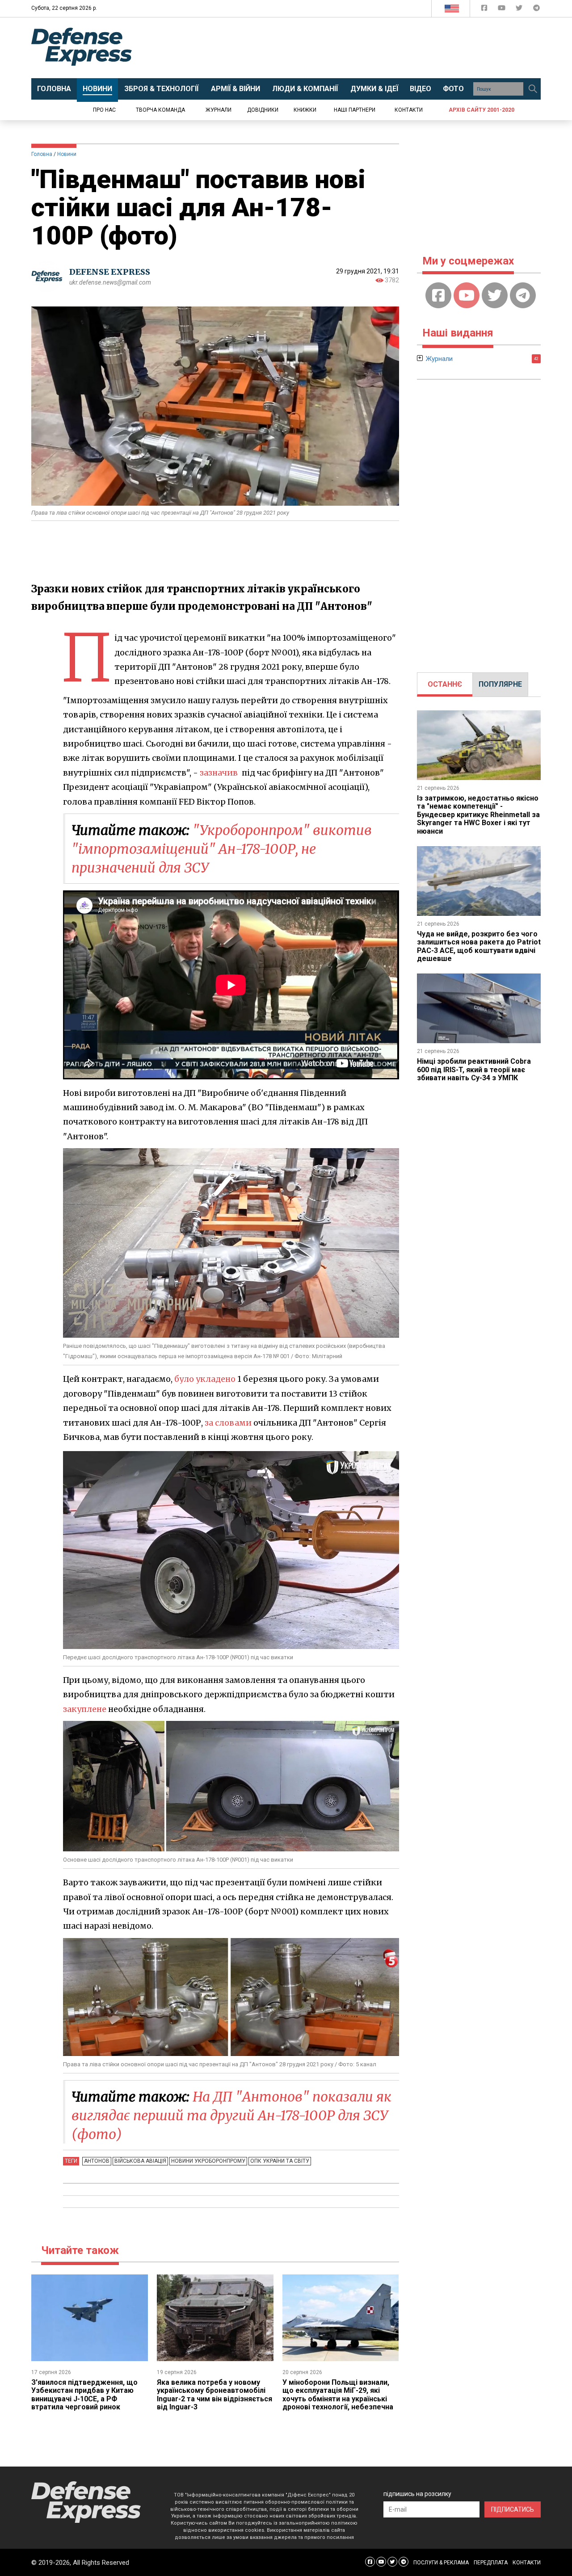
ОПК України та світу (280, 2161)
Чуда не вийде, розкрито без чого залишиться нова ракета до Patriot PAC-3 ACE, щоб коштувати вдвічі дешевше (479, 946)
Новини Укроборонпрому (208, 2161)
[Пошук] (533, 89)
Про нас (104, 110)
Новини (67, 154)
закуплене (85, 1709)
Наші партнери (355, 110)
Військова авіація (140, 2161)
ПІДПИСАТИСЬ (513, 2509)
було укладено (205, 1379)
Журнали (219, 110)
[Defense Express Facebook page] (485, 10)
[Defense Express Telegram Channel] (536, 10)
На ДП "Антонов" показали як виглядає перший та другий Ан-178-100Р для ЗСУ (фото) (231, 2115)
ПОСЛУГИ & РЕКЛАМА (441, 2563)
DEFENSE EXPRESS (110, 272)
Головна (42, 154)
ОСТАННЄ (445, 684)
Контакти (409, 110)
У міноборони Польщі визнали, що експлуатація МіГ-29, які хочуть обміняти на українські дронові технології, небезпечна (338, 2395)
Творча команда (160, 110)
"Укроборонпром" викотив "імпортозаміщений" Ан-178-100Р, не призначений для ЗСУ (222, 849)
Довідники (263, 110)
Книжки (305, 110)
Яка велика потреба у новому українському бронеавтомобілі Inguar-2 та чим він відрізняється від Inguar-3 (214, 2395)
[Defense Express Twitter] (520, 10)
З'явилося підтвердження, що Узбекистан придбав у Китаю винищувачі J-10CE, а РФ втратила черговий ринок (84, 2395)
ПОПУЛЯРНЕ (500, 684)
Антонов (97, 2161)
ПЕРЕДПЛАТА (491, 2563)
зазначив (219, 773)
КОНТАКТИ (527, 2563)
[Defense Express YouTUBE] (503, 10)
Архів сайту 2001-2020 (482, 110)
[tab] (445, 684)
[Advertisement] (360, 48)
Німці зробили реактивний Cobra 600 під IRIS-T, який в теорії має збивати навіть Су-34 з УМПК (474, 1070)
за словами (228, 1423)
